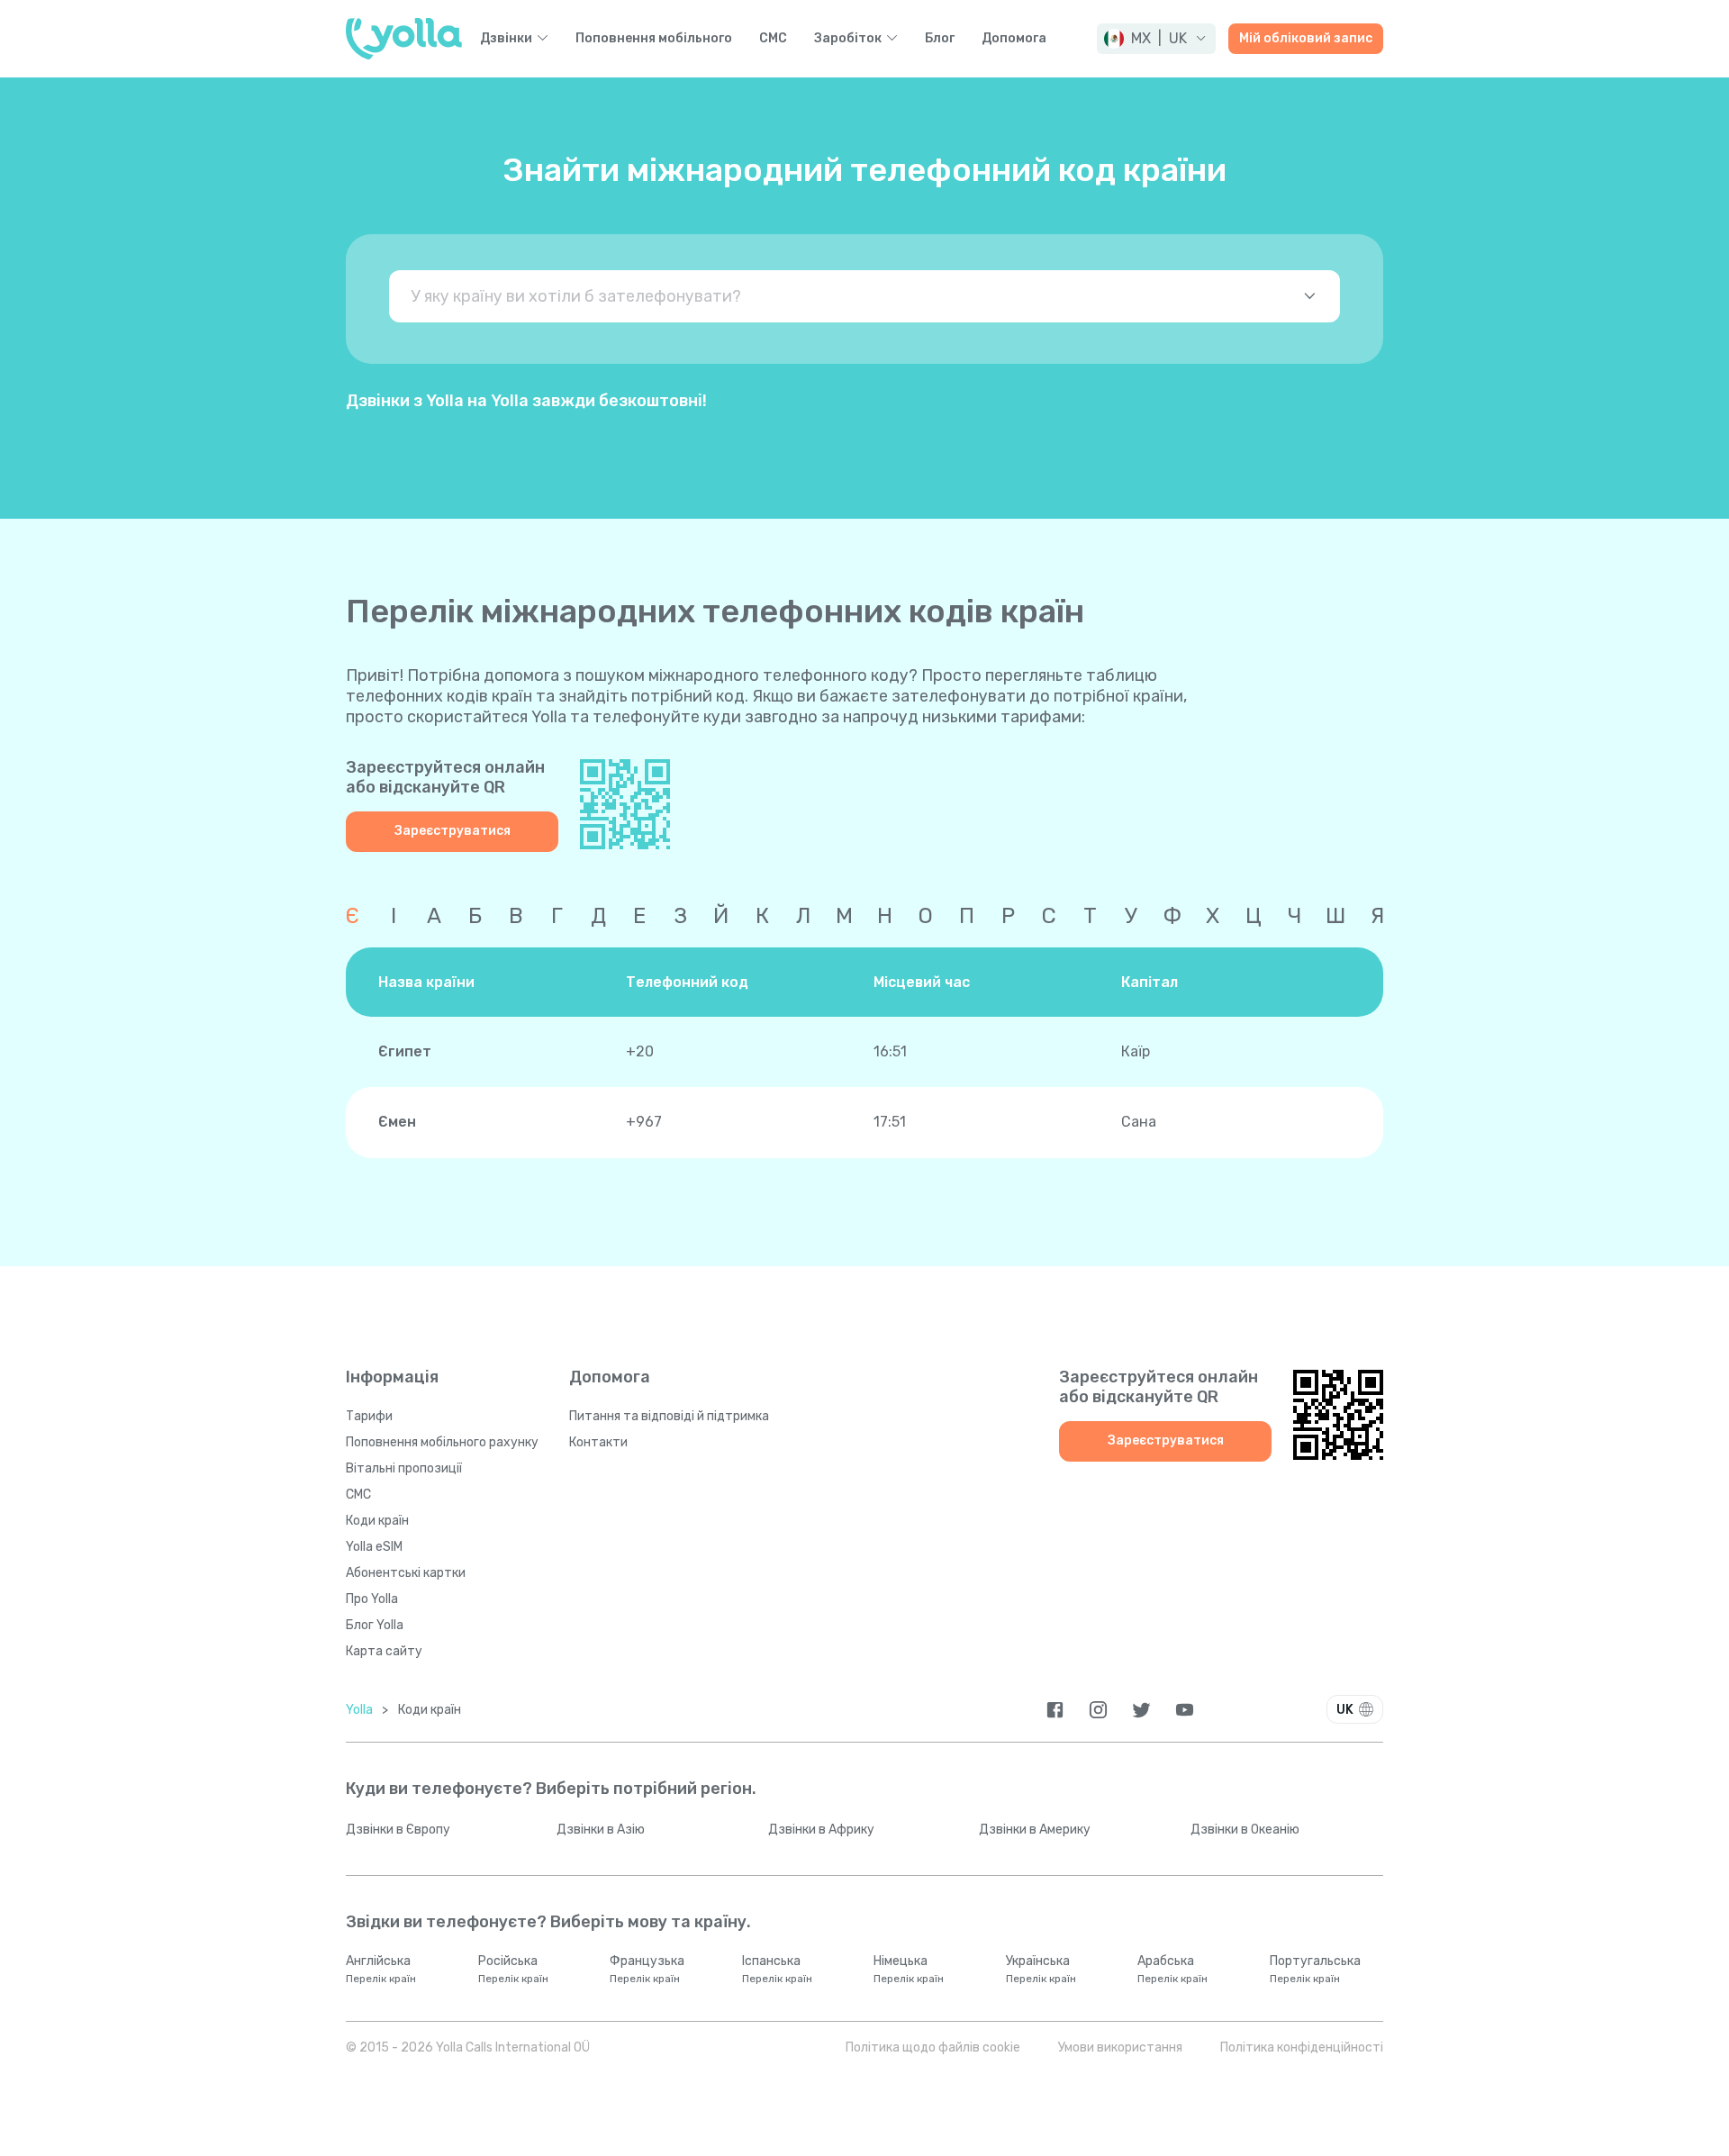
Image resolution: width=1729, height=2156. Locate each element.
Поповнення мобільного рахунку (442, 1442)
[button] (1156, 39)
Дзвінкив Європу (398, 1830)
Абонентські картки (406, 1573)
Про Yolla (372, 1599)
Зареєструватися (453, 831)
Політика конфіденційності (1302, 2047)
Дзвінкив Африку (821, 1830)
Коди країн (377, 1521)
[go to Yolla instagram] (1098, 1710)
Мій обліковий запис (1306, 38)
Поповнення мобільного (654, 39)
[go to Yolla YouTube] (1185, 1710)
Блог (940, 39)
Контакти (598, 1442)
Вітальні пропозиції (404, 1468)
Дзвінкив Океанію (1245, 1830)
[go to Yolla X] (1141, 1710)
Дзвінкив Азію (601, 1830)
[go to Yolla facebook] (1055, 1710)
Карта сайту (384, 1651)
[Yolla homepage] (404, 39)
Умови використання (1120, 2047)
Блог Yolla (375, 1625)
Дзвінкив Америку (1035, 1830)
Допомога (1014, 39)
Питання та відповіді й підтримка (669, 1416)
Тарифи (369, 1416)
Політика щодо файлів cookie (933, 2047)
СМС (773, 39)
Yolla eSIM (374, 1547)
